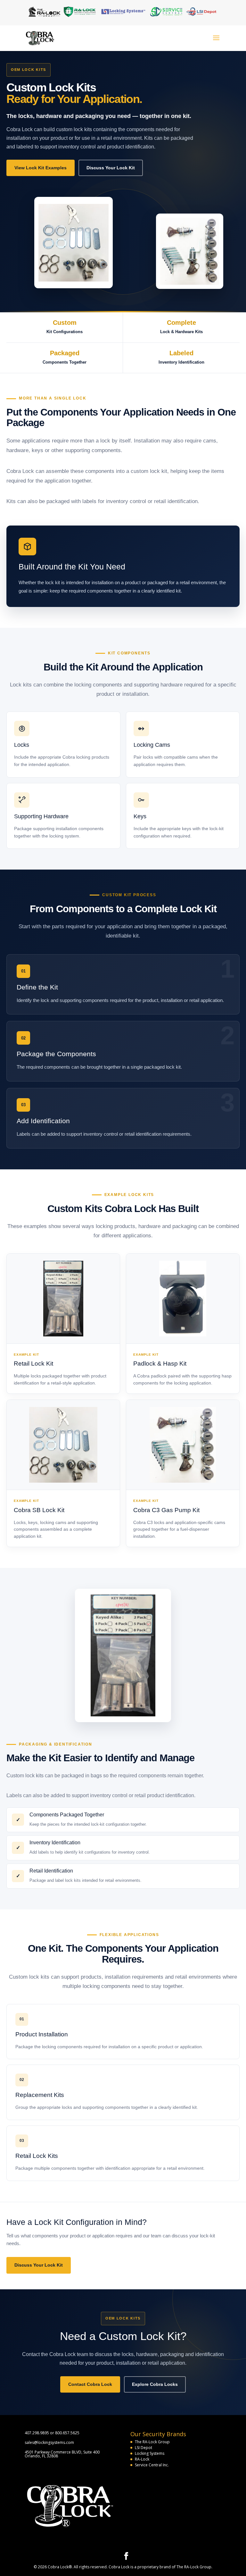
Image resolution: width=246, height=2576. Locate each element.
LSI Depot (143, 2448)
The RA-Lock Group (152, 2442)
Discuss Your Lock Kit (111, 168)
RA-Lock (142, 2459)
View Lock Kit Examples (41, 168)
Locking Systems (150, 2453)
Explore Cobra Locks (155, 2384)
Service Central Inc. (152, 2465)
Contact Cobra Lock (90, 2384)
